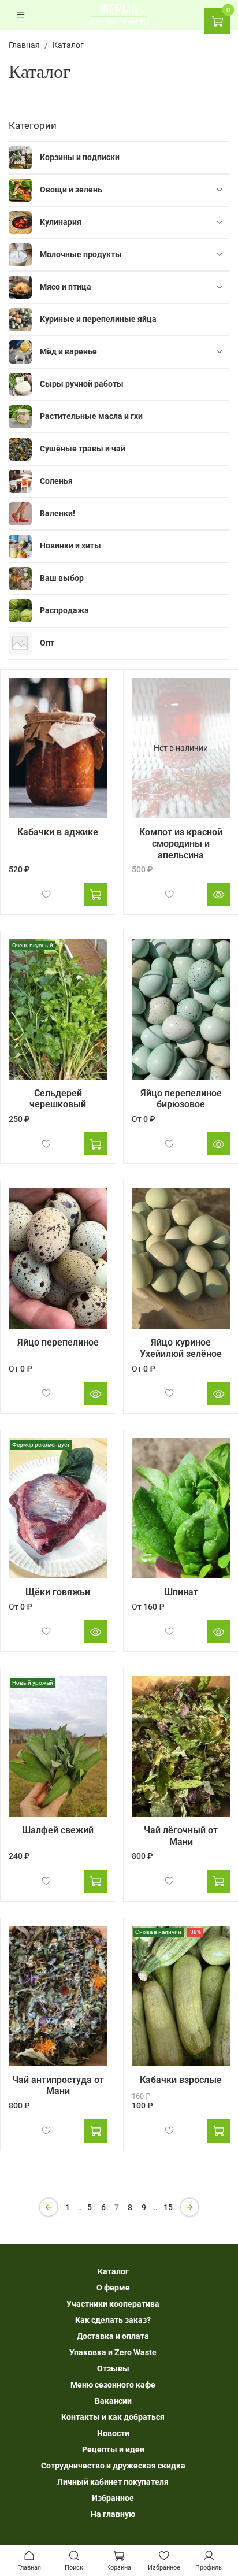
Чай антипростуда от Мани (58, 2086)
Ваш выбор (62, 578)
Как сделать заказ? (113, 2320)
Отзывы (113, 2369)
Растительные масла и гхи (91, 416)
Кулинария (61, 222)
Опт (47, 643)
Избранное (113, 2498)
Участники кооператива (113, 2304)
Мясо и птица (66, 287)
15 (168, 2207)
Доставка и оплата (113, 2336)
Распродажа (64, 610)
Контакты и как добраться (113, 2417)
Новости (113, 2433)
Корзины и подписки (80, 157)
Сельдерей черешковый (58, 1099)
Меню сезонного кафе (113, 2385)
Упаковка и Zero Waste (113, 2352)
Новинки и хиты (70, 546)
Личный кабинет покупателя (113, 2482)
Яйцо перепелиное (58, 1342)
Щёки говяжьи (58, 1592)
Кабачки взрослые (181, 2080)
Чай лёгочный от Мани (181, 1836)
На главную (113, 2514)
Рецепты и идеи (113, 2449)
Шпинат (181, 1592)
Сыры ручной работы (82, 384)
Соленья (56, 481)
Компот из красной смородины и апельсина (181, 843)
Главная (24, 45)
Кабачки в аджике (58, 832)
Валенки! (57, 513)
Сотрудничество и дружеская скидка (113, 2466)
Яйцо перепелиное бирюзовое (181, 1099)
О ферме (113, 2288)
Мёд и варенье (68, 351)
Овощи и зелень (71, 190)
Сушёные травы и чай (83, 449)
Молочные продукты (81, 254)
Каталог (113, 2271)
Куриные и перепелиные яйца (98, 319)
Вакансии (113, 2401)
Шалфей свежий (58, 1830)
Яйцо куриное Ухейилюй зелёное (181, 1348)
